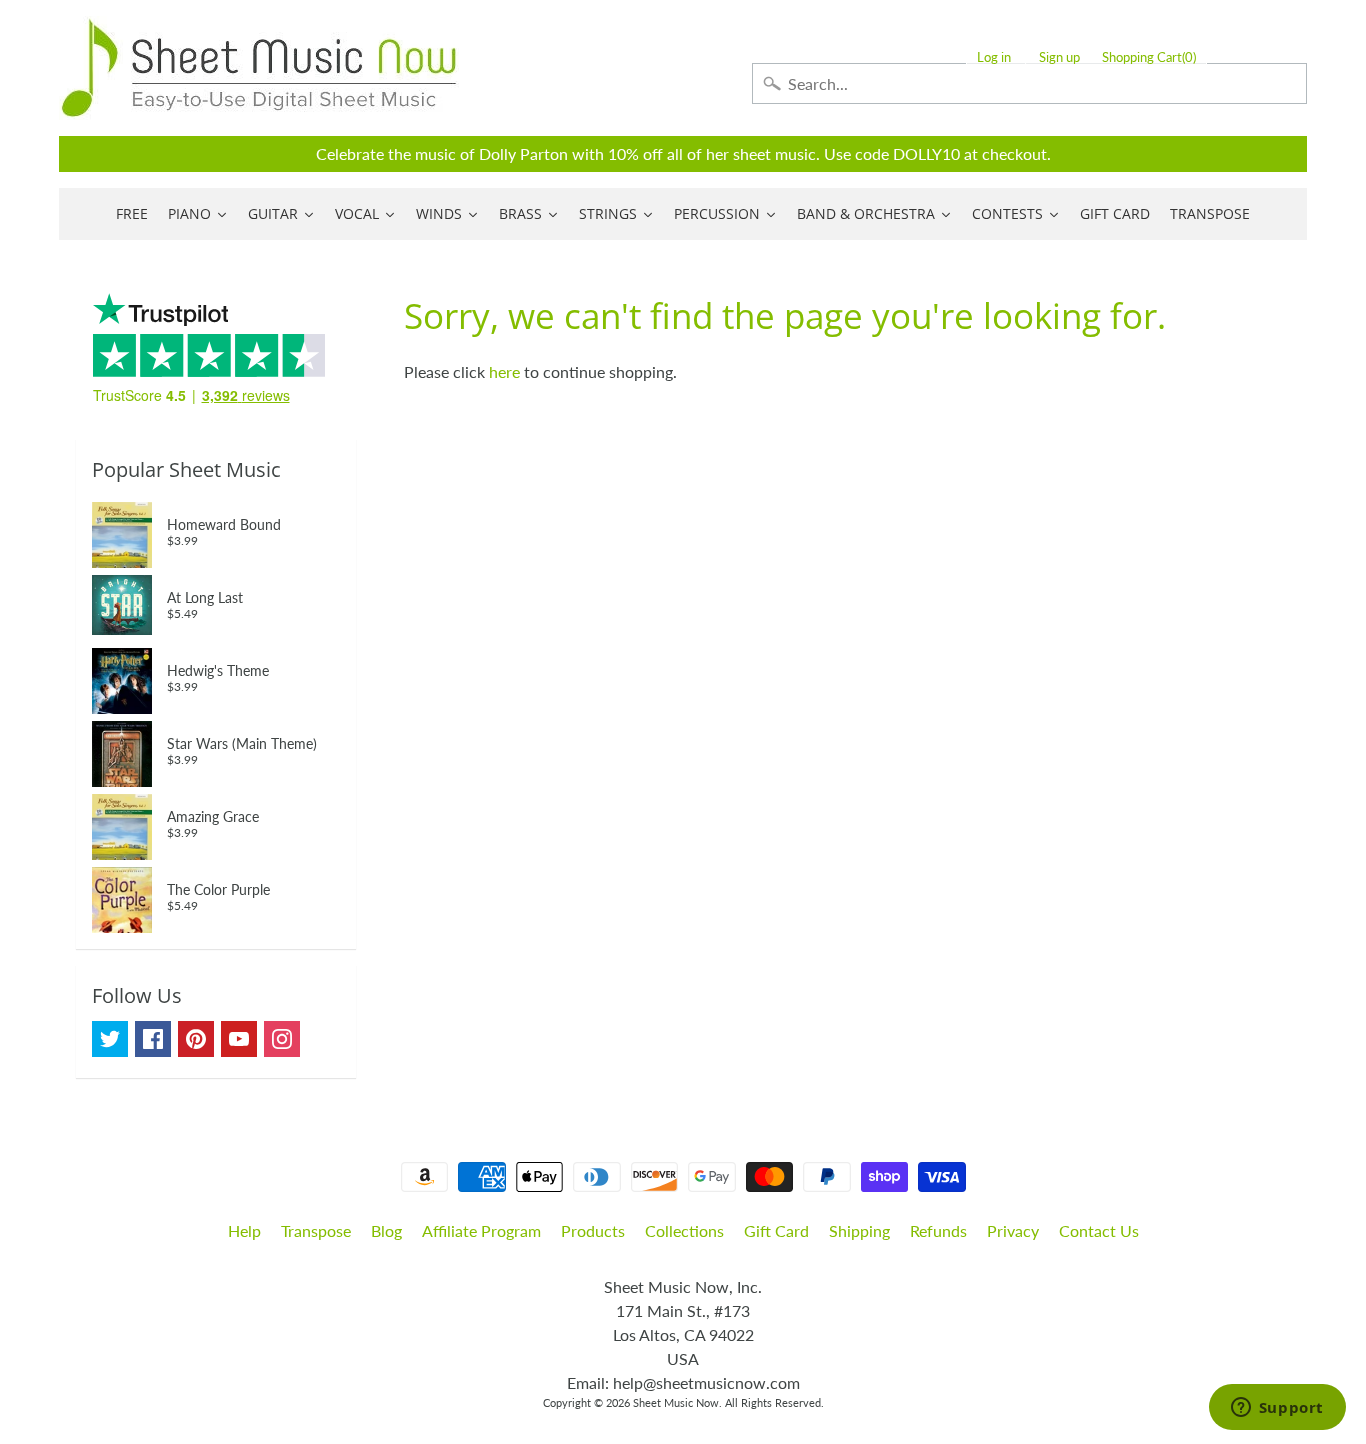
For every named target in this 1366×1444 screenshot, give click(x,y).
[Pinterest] (196, 1039)
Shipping (859, 1230)
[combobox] (1029, 83)
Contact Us (1099, 1230)
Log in (994, 57)
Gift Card (776, 1230)
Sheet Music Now (676, 1402)
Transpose (316, 1230)
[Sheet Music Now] (259, 68)
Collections (684, 1230)
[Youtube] (239, 1039)
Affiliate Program (481, 1230)
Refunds (938, 1230)
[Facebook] (153, 1039)
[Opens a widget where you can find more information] (1277, 1409)
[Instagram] (282, 1039)
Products (593, 1230)
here (504, 371)
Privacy (1013, 1230)
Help (244, 1230)
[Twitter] (110, 1039)
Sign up (1059, 57)
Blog (386, 1230)
